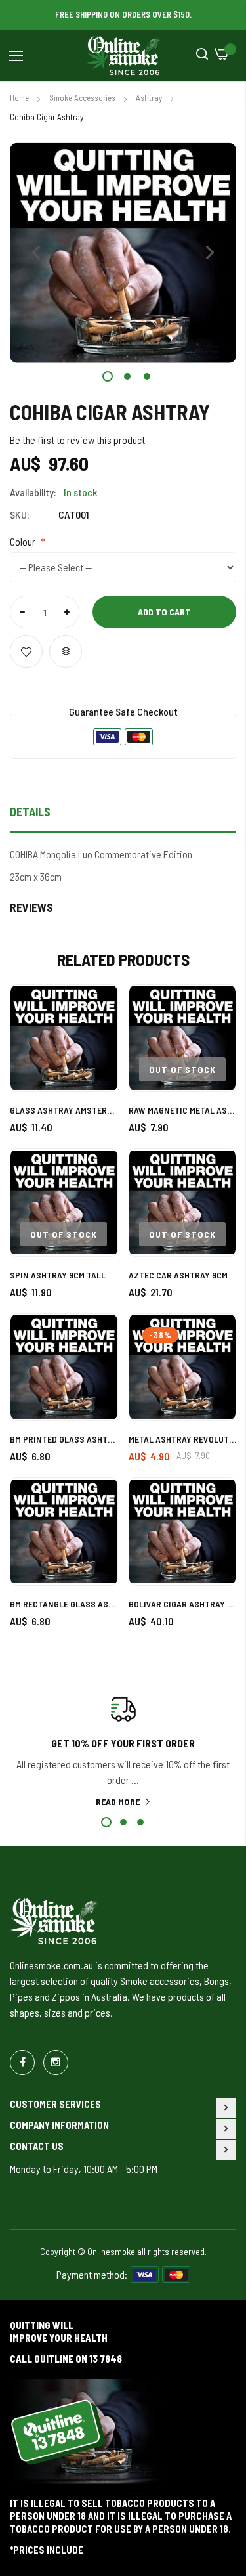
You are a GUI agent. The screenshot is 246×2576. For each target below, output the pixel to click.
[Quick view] (96, 1065)
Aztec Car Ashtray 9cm (178, 1275)
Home (20, 98)
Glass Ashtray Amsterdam (64, 1110)
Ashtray (150, 98)
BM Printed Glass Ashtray (64, 1439)
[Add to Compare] (66, 651)
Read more (118, 1801)
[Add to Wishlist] (26, 651)
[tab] (123, 816)
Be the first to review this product (77, 440)
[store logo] (123, 56)
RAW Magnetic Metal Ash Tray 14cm (183, 1110)
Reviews (31, 907)
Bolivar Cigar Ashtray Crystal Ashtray (183, 1604)
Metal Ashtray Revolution (183, 1439)
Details (30, 812)
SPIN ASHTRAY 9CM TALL (58, 1275)
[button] (36, 253)
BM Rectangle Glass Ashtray (64, 1604)
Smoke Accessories (83, 98)
